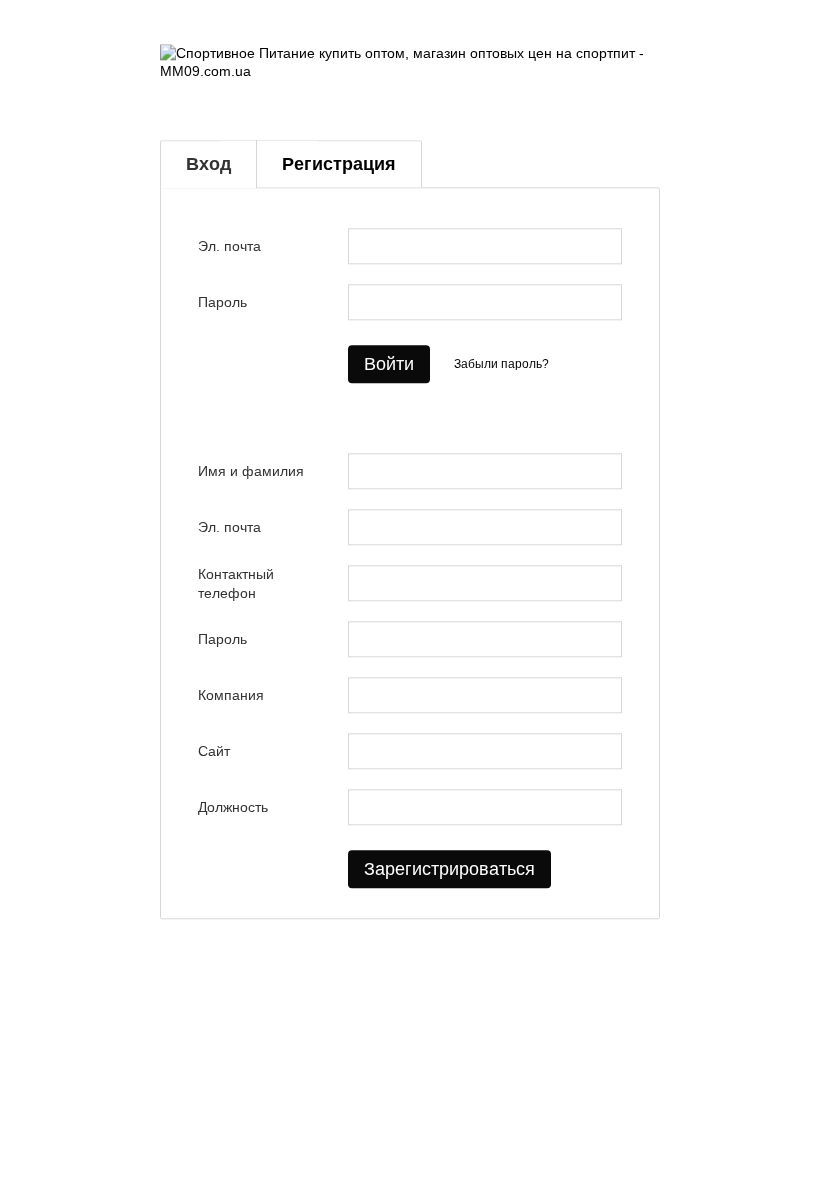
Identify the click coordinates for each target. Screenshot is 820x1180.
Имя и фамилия (251, 472)
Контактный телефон (236, 584)
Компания (231, 696)
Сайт (214, 752)
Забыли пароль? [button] (501, 364)
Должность (233, 808)
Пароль (222, 303)
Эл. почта (229, 247)
